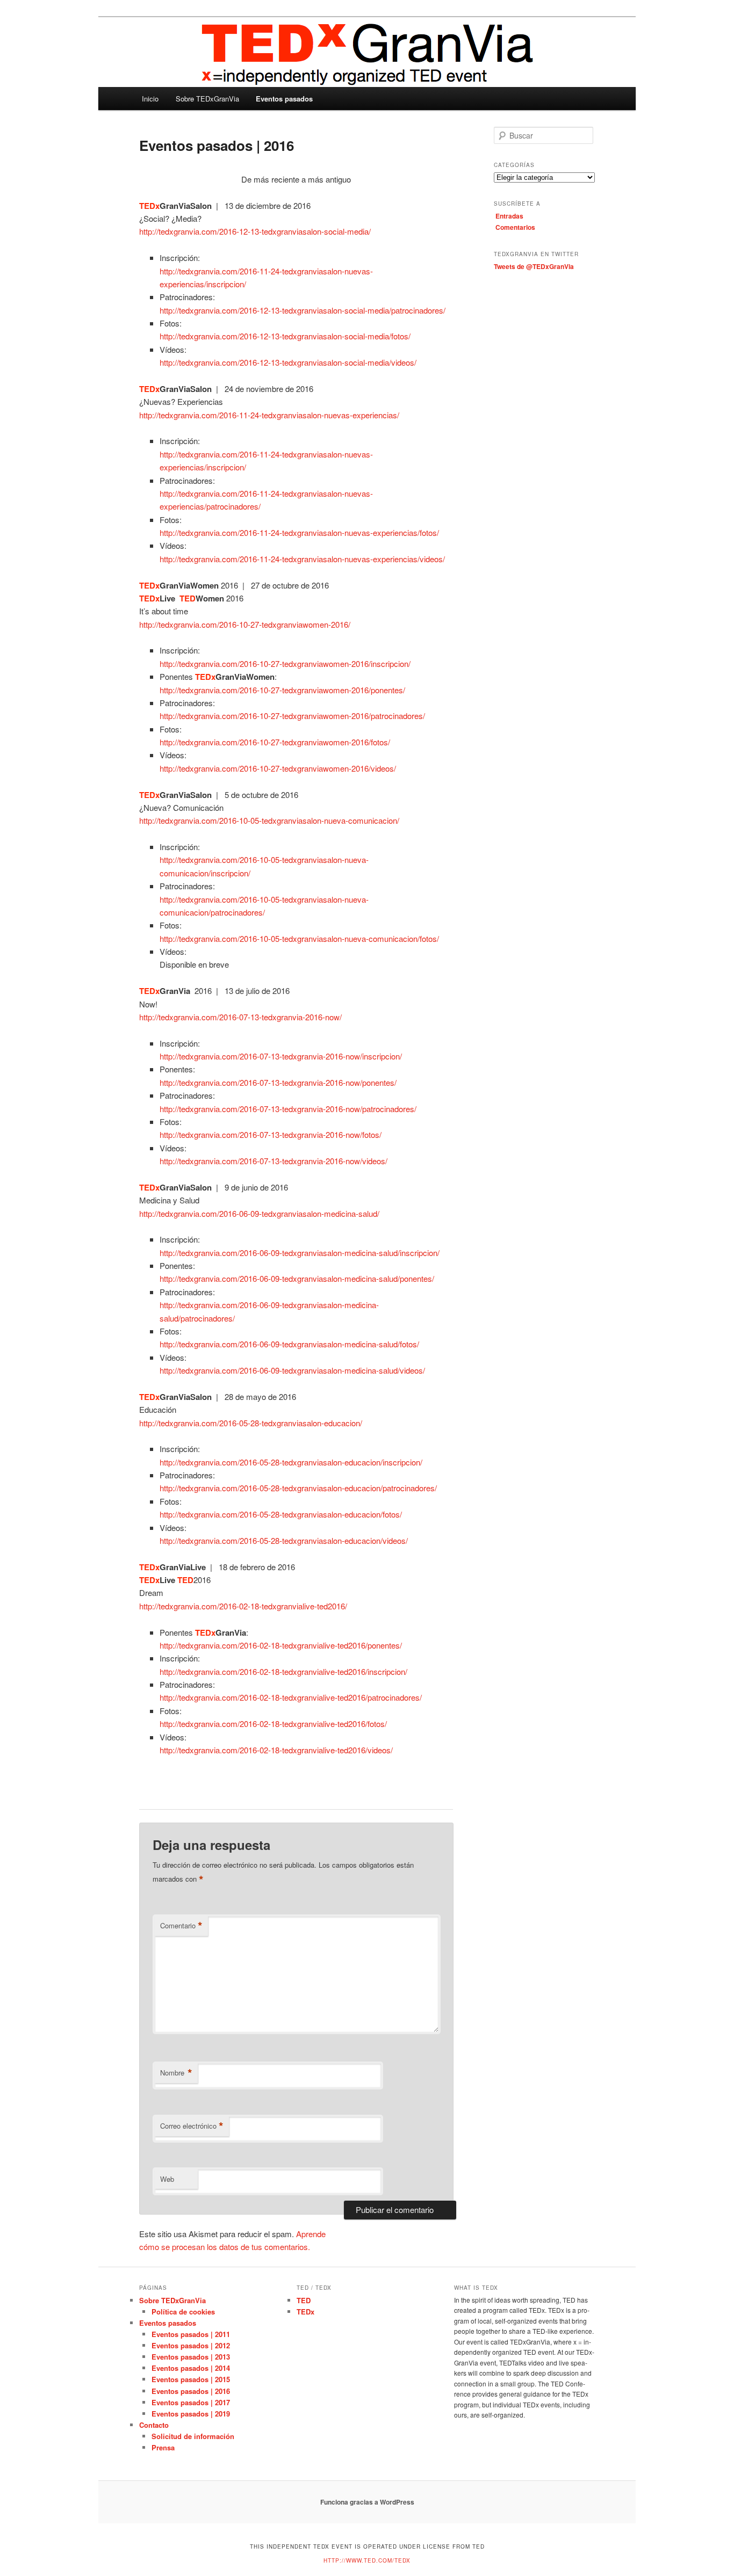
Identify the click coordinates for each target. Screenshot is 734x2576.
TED (304, 2300)
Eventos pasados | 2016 (191, 2391)
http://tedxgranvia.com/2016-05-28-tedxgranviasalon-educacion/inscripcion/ (291, 1462)
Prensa (163, 2447)
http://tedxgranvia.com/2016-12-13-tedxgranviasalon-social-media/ (255, 231)
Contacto (154, 2425)
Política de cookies (183, 2312)
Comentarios (515, 227)
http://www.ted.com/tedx (367, 2560)
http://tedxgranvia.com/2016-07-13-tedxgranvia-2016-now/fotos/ (271, 1134)
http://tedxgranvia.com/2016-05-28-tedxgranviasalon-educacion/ (251, 1423)
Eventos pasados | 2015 (191, 2379)
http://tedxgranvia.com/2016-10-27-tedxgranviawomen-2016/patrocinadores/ (292, 716)
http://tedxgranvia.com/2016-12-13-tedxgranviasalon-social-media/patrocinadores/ (303, 310)
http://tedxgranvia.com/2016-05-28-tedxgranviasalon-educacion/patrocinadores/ (298, 1488)
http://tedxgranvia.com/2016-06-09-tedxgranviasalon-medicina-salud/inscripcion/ (300, 1253)
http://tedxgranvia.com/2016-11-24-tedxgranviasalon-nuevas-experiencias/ (269, 415)
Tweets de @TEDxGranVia (534, 266)
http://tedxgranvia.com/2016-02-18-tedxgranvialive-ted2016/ (243, 1606)
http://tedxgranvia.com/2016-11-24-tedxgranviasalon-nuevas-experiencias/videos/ (302, 559)
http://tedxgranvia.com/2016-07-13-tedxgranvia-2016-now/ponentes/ (278, 1082)
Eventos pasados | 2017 (191, 2402)
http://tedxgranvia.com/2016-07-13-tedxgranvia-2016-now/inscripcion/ (281, 1056)
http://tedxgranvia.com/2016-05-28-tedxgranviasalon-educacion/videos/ (284, 1540)
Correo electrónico (192, 2126)
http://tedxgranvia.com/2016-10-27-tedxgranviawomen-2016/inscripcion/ (285, 663)
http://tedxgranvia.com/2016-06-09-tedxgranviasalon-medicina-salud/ (259, 1213)
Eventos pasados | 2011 (191, 2334)
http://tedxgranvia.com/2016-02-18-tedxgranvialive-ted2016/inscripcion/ (283, 1671)
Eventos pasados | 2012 (191, 2345)
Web (167, 2179)
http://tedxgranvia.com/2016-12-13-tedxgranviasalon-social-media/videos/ (288, 362)
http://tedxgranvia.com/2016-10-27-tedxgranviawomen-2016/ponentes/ (282, 690)
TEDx (305, 2312)
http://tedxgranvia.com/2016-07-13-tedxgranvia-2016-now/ (240, 1017)
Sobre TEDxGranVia (207, 99)
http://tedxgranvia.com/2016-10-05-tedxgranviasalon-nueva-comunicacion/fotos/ (299, 938)
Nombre (176, 2073)
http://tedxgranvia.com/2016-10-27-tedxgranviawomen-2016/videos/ (278, 768)
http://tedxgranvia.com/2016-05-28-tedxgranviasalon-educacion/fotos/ (281, 1514)
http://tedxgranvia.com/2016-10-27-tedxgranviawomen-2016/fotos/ (275, 742)
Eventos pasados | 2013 (191, 2357)
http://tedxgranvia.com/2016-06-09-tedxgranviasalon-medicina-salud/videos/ (292, 1370)
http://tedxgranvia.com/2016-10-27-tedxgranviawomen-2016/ (245, 624)
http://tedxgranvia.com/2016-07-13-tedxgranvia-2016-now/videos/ (274, 1161)
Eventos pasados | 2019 (191, 2414)
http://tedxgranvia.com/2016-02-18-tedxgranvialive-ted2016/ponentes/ (281, 1645)
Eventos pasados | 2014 (191, 2368)
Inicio (150, 99)
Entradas (509, 216)
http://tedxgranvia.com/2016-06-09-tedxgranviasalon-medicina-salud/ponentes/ (297, 1278)
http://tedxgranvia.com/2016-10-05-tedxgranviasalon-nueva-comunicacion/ (269, 820)
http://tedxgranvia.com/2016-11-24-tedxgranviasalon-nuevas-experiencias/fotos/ (299, 532)
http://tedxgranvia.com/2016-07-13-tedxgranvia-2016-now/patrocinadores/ (288, 1109)
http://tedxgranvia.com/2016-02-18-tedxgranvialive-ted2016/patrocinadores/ (291, 1697)
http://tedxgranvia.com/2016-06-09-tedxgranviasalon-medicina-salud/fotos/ (289, 1344)
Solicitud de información (193, 2436)
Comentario (181, 1926)
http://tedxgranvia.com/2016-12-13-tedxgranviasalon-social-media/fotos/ (285, 336)
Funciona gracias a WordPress (367, 2502)
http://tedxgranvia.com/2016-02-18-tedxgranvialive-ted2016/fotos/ (273, 1724)
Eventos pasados (284, 99)
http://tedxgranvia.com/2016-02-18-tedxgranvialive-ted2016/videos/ (276, 1750)
